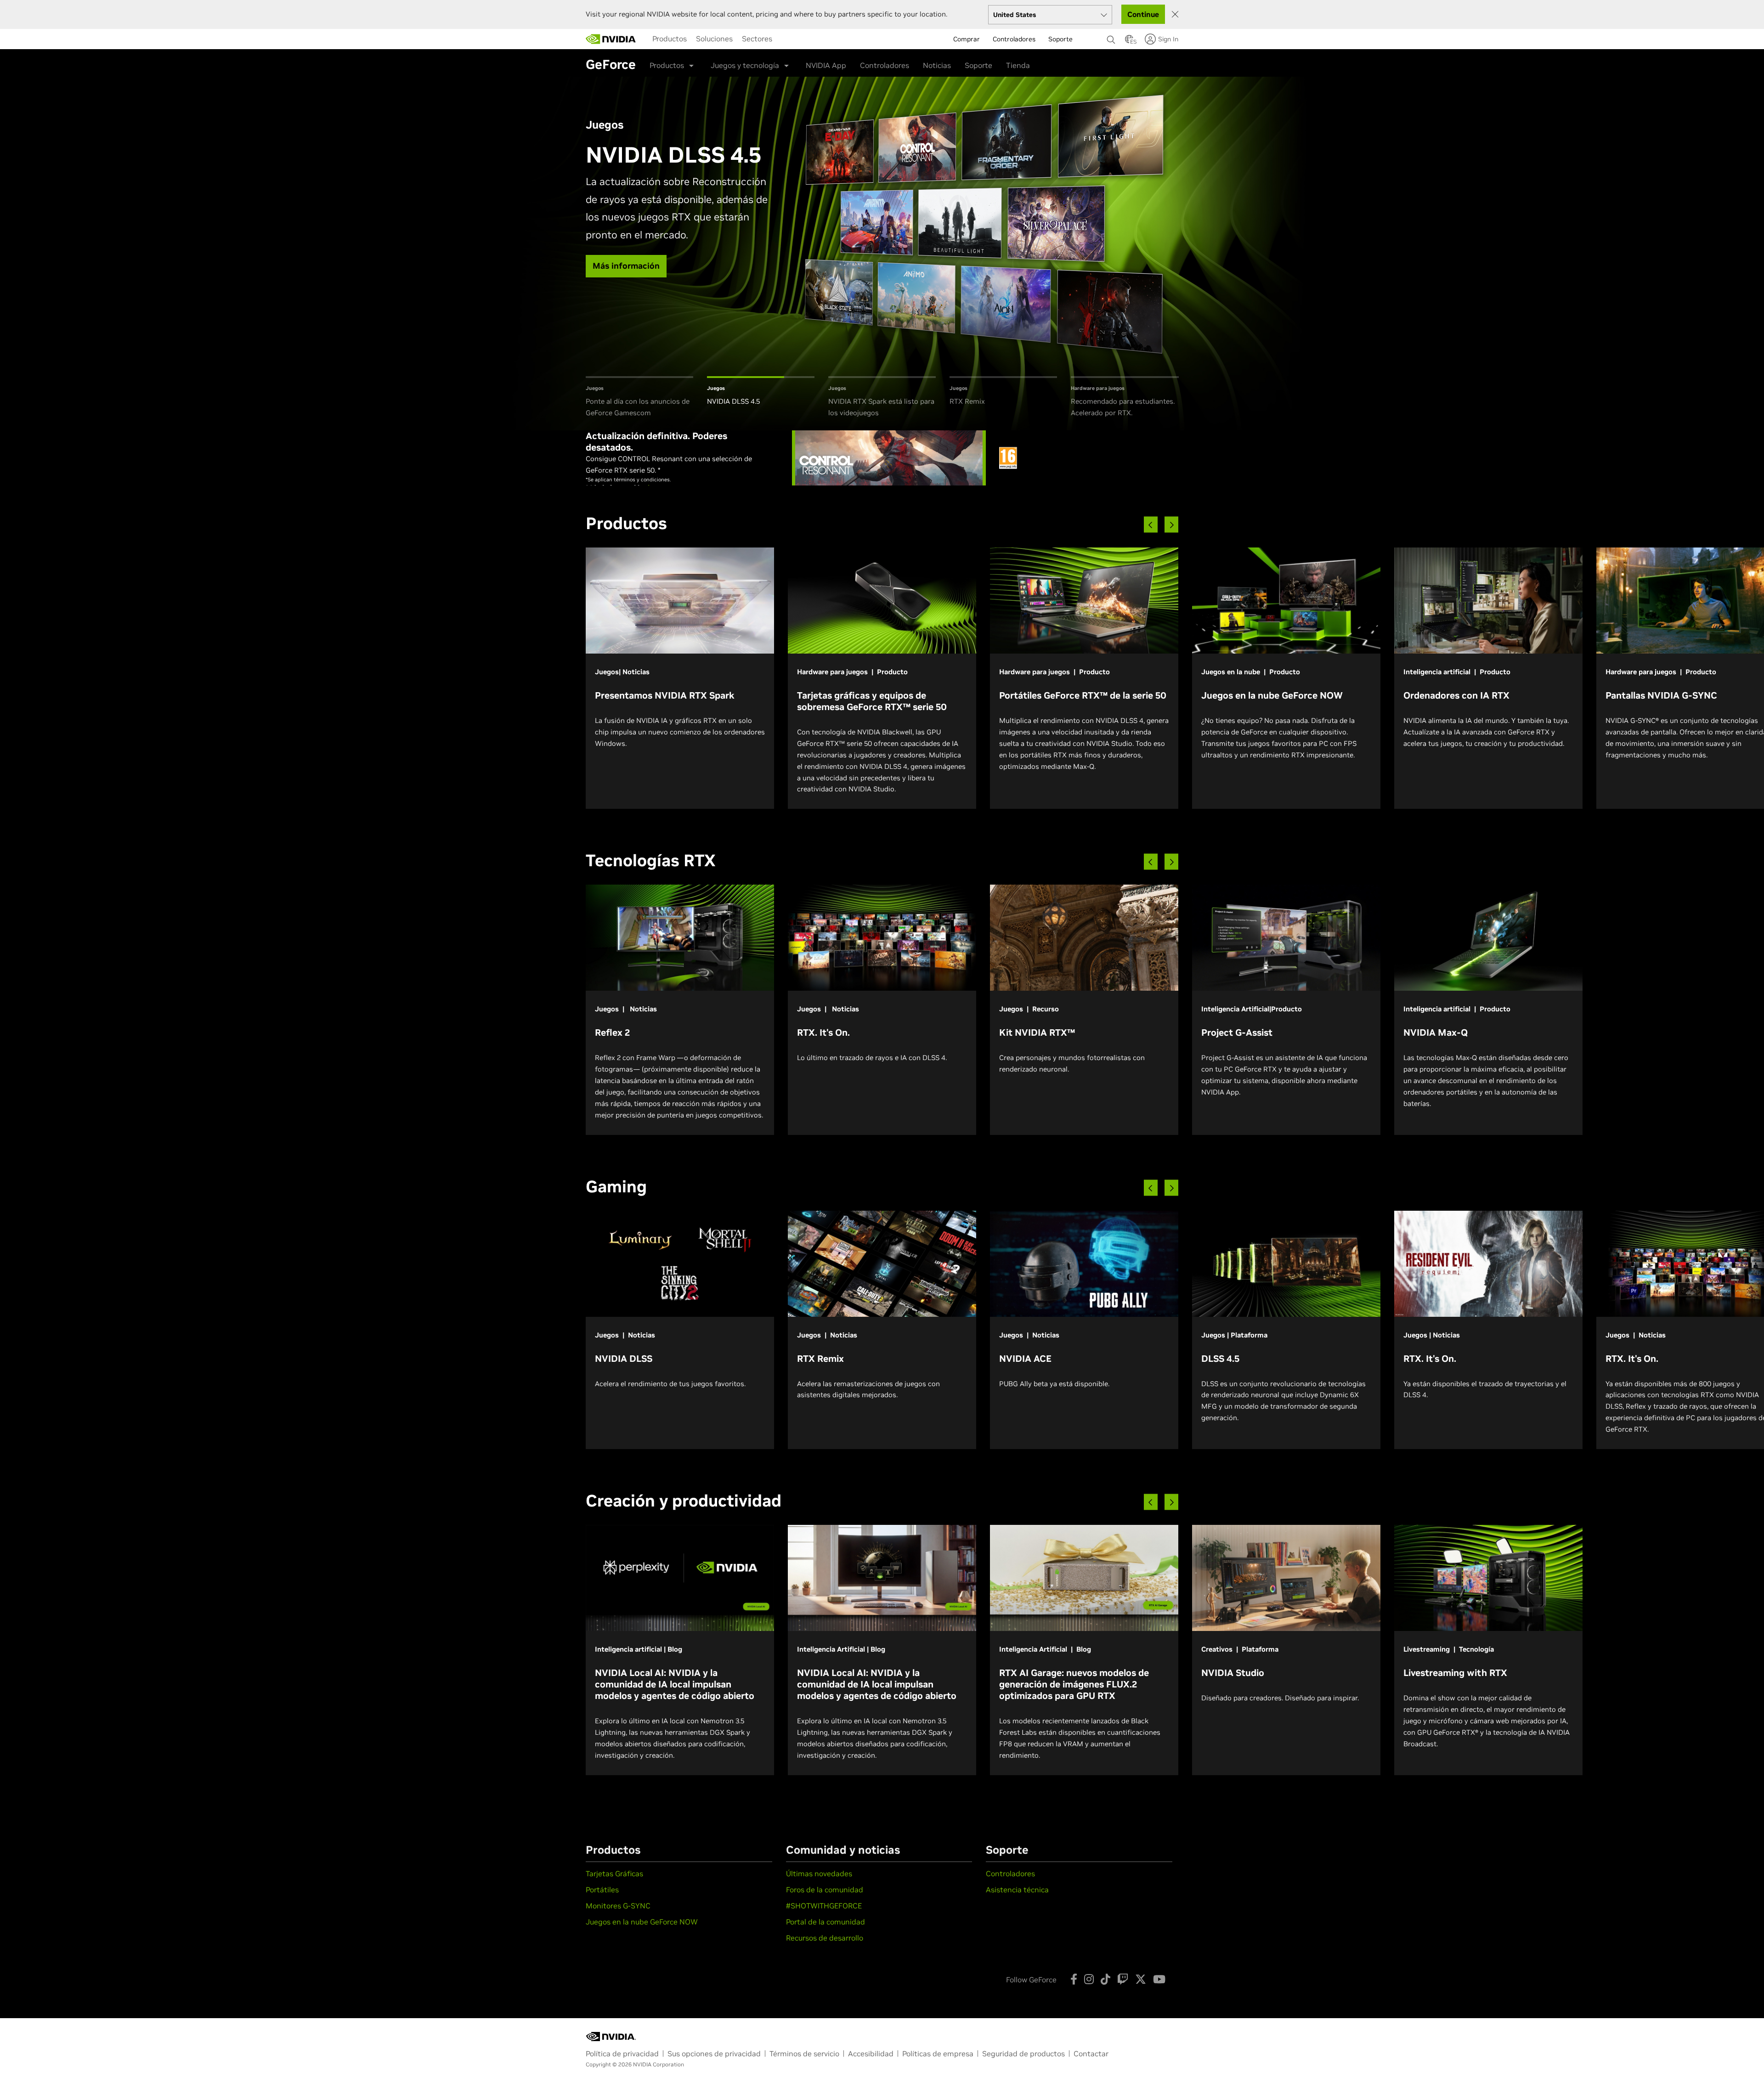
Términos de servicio (804, 2054)
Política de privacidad (622, 2054)
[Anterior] (1151, 525)
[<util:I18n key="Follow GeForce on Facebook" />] (1074, 1979)
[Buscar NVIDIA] (1111, 37)
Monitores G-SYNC (618, 1906)
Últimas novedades (819, 1873)
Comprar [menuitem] (967, 39)
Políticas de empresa (938, 2054)
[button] (1129, 42)
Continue (1143, 14)
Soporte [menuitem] (1060, 39)
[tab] (639, 398)
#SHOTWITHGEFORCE (824, 1906)
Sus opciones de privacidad (714, 2054)
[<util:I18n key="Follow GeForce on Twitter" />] (1141, 1979)
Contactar (1091, 2054)
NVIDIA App (826, 65)
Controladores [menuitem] (1014, 39)
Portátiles (602, 1890)
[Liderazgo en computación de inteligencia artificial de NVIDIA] (611, 39)
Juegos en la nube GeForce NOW (642, 1922)
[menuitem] (670, 39)
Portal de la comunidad (825, 1922)
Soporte (978, 65)
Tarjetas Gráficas (614, 1873)
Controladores (885, 65)
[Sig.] (1171, 525)
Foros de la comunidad (825, 1890)
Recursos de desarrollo (825, 1938)
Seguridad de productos (1023, 2054)
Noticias (937, 65)
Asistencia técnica (1017, 1890)
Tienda (1018, 65)
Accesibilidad (871, 2054)
